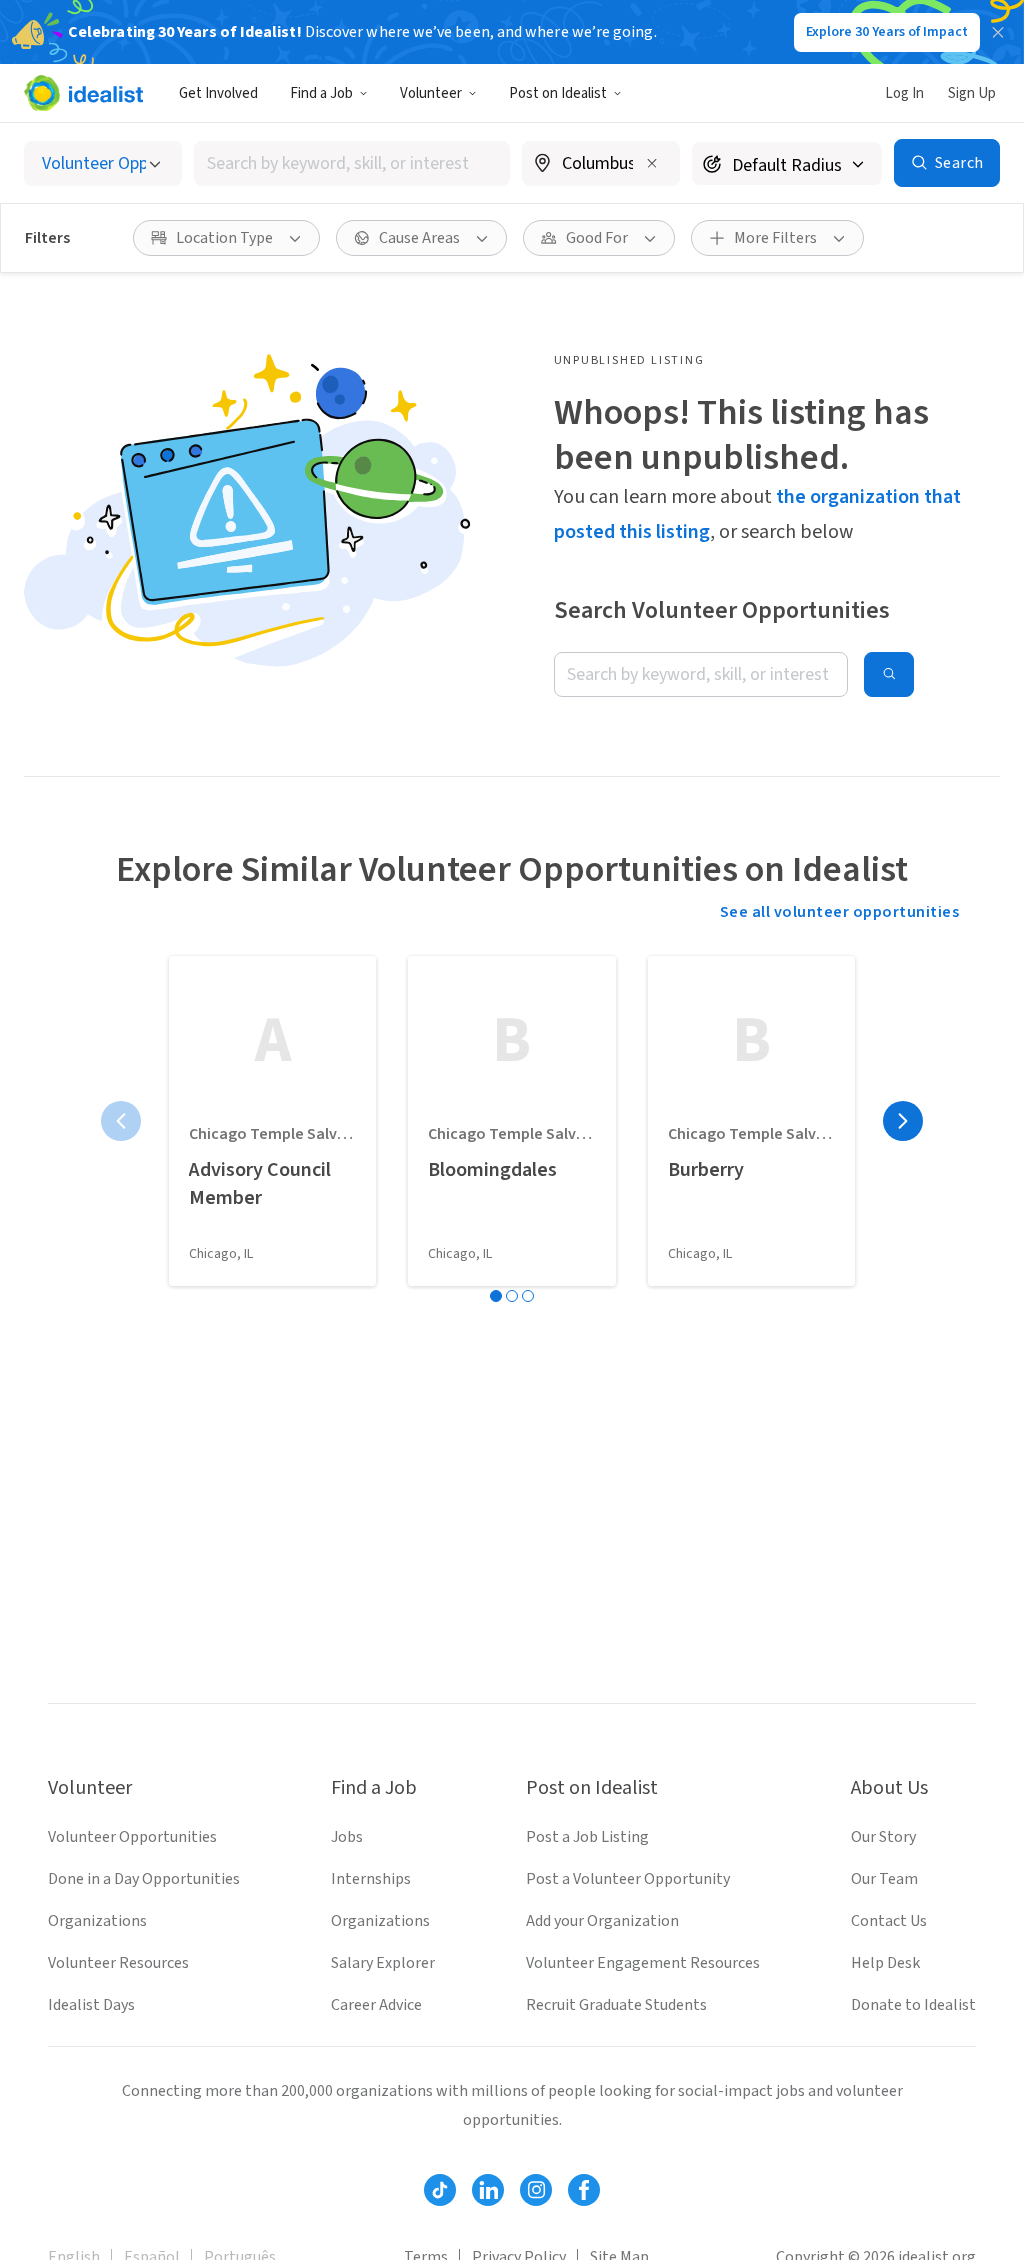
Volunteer (431, 93)
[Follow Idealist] (440, 2190)
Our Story (883, 1837)
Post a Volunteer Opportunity (628, 1879)
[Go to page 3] (528, 1296)
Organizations (97, 1921)
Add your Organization (602, 1921)
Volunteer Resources (118, 1963)
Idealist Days (91, 2005)
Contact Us (889, 1921)
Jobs (347, 1837)
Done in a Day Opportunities (144, 1879)
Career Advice (376, 2005)
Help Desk (885, 1963)
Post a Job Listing (587, 1837)
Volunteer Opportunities (132, 1837)
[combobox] (352, 163)
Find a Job (321, 93)
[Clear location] (652, 163)
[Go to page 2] (512, 1296)
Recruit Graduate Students (616, 2005)
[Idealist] (83, 93)
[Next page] (903, 1121)
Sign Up (972, 93)
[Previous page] (121, 1121)
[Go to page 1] (496, 1296)
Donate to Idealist (913, 2005)
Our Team (884, 1879)
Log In (904, 93)
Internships (371, 1879)
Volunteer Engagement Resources (643, 1963)
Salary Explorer (383, 1963)
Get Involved (218, 93)
